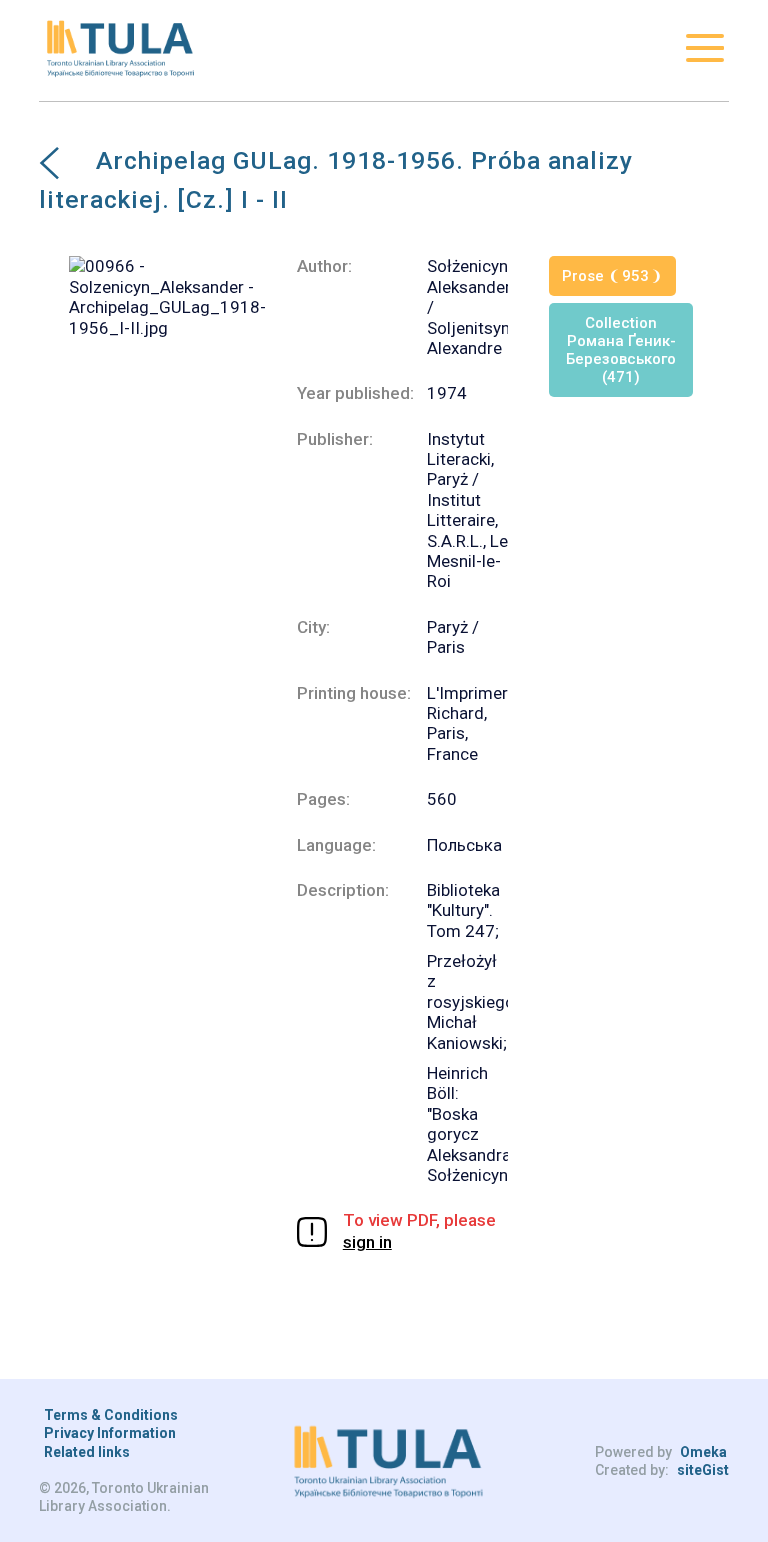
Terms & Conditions (111, 1415)
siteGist (703, 1470)
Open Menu (705, 48)
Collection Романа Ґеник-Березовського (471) (621, 350)
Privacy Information (110, 1433)
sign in (367, 1242)
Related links (87, 1452)
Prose (605, 276)
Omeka (703, 1452)
